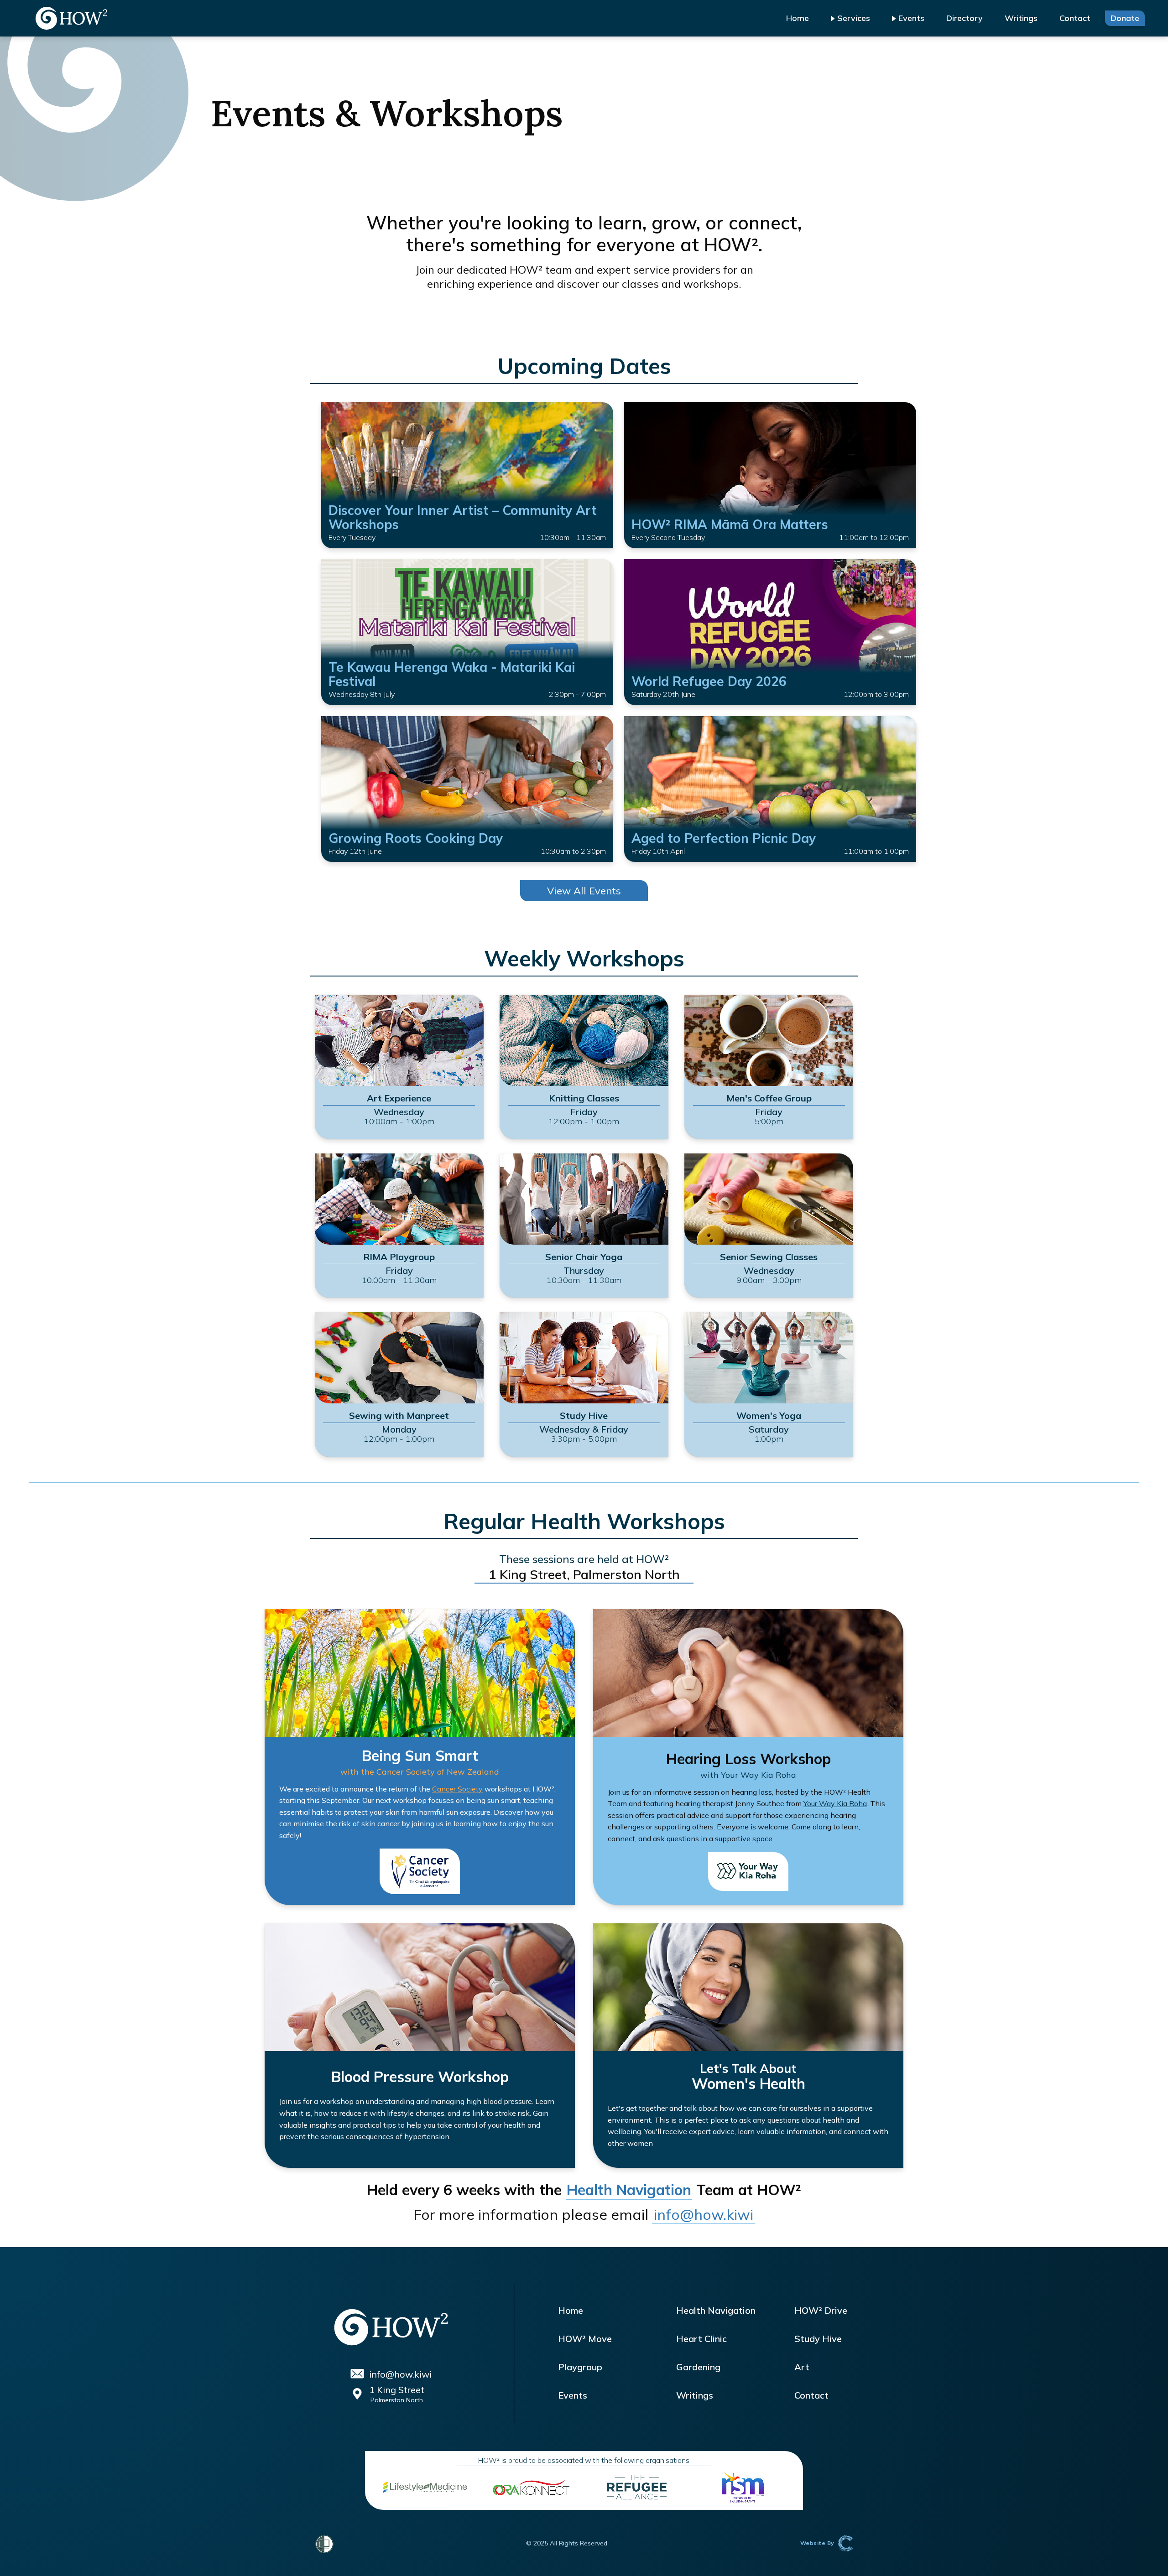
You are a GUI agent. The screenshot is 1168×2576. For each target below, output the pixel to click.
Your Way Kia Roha (835, 1803)
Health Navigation (629, 2190)
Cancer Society (457, 1789)
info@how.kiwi (704, 2214)
